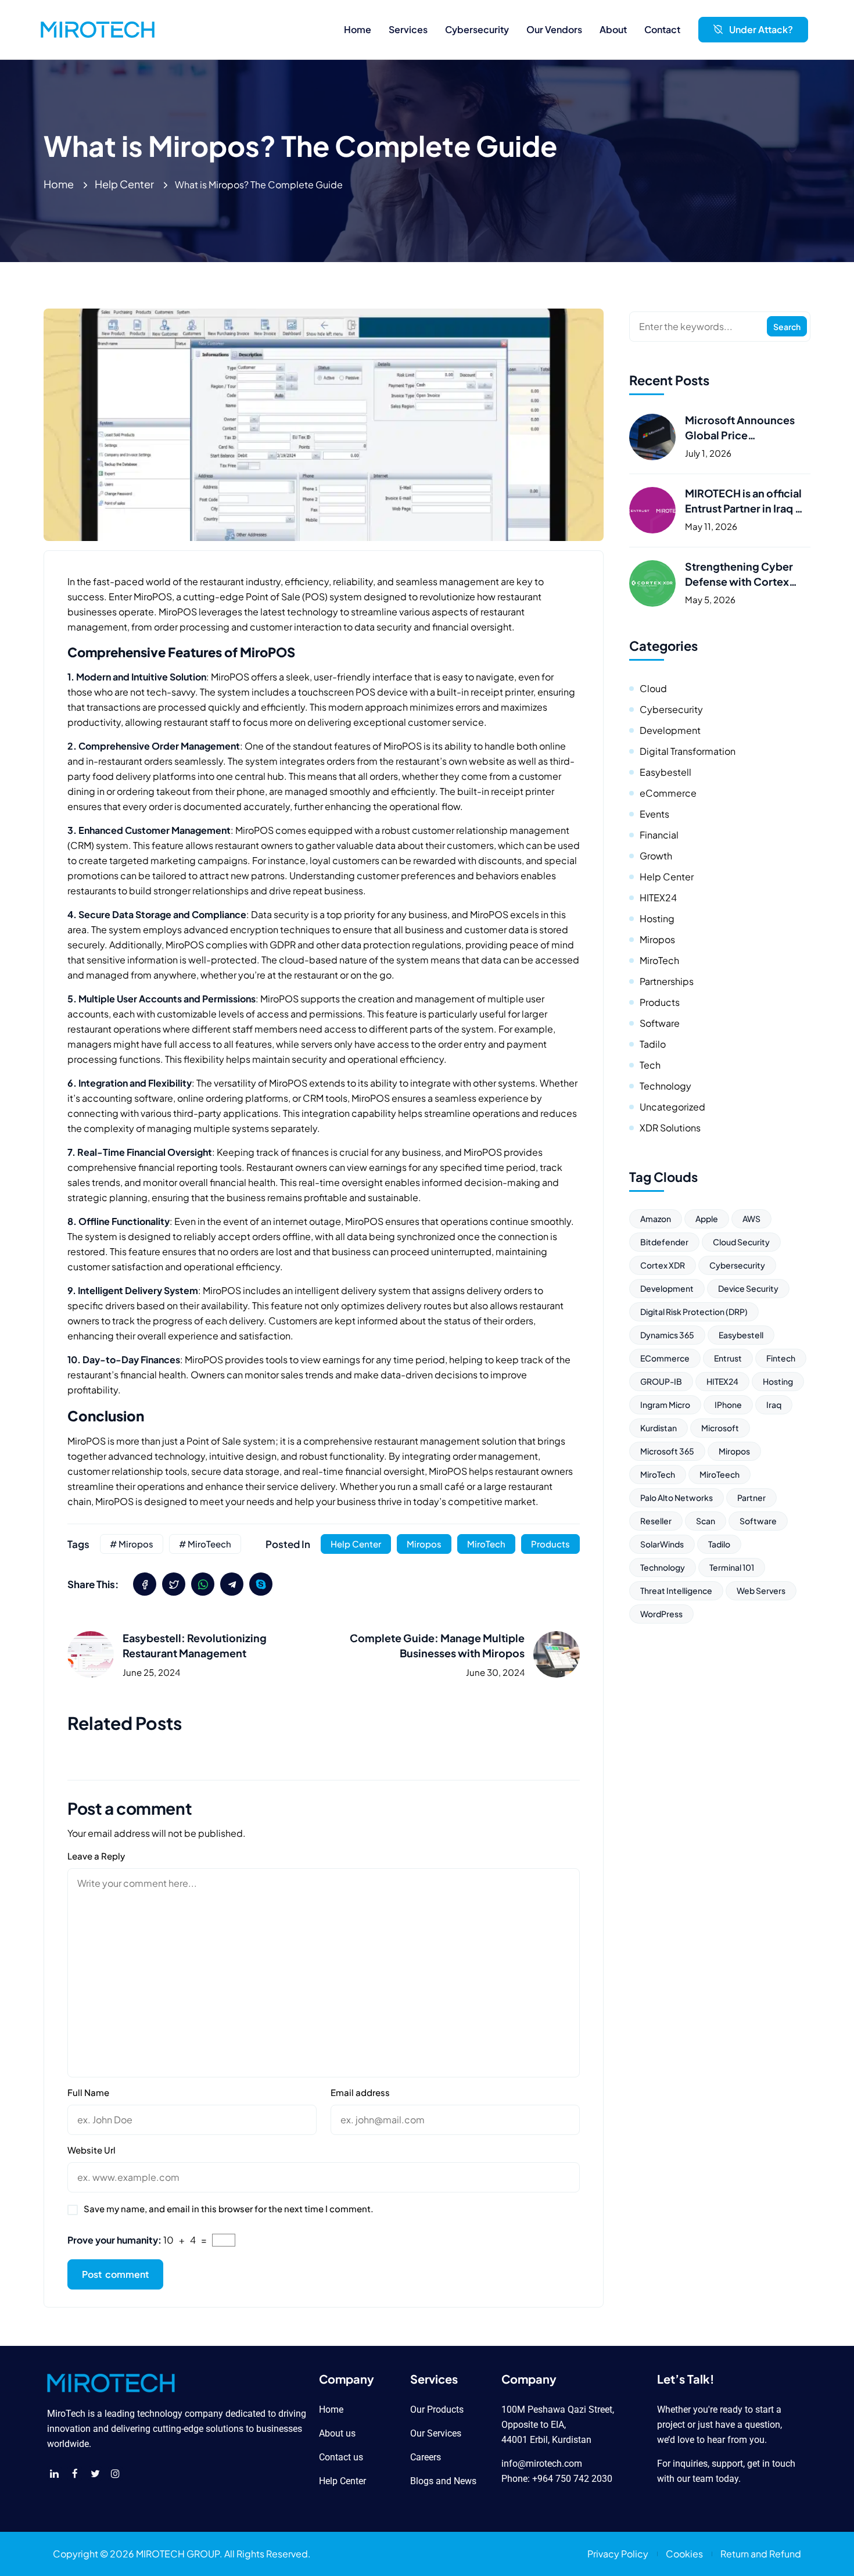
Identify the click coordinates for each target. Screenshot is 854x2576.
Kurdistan (659, 1428)
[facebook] (145, 1584)
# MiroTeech (205, 1544)
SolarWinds (662, 1544)
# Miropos (132, 1544)
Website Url (92, 2150)
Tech (650, 1065)
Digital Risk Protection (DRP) (694, 1312)
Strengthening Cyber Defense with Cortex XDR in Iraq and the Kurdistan (739, 574)
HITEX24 (658, 898)
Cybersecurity (671, 709)
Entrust (728, 1358)
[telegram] (232, 1584)
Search (787, 327)
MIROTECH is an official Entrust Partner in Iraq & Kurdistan (744, 501)
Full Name (88, 2092)
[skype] (261, 1584)
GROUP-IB (661, 1381)
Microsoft (720, 1428)
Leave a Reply (96, 1856)
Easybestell (665, 772)
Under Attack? (761, 29)
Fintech (781, 1358)
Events (654, 814)
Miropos (424, 1544)
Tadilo (653, 1044)
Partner (751, 1497)
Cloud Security (741, 1242)
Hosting (657, 918)
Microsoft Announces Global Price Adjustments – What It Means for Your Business (746, 428)
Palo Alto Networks (677, 1497)
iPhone (728, 1405)
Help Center (124, 184)
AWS (751, 1219)
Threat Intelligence (676, 1590)
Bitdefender (664, 1242)
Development (670, 730)
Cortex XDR (663, 1265)
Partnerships (667, 981)
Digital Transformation (688, 751)
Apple (707, 1219)
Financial (659, 835)
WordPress (661, 1614)
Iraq (774, 1405)
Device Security (748, 1288)
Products (550, 1544)
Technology (665, 1086)
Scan (706, 1521)
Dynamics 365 (667, 1335)
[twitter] (174, 1584)
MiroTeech (720, 1474)
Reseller (656, 1521)
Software (660, 1023)
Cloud (653, 688)
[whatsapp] (203, 1584)
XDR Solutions (670, 1128)
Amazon (656, 1219)
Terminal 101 (732, 1567)
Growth (656, 856)
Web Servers (761, 1590)
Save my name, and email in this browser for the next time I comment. (229, 2208)
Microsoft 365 (667, 1451)
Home (59, 184)
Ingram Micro (665, 1405)
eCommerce (668, 793)
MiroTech (486, 1544)
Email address (360, 2092)
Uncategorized (672, 1107)
